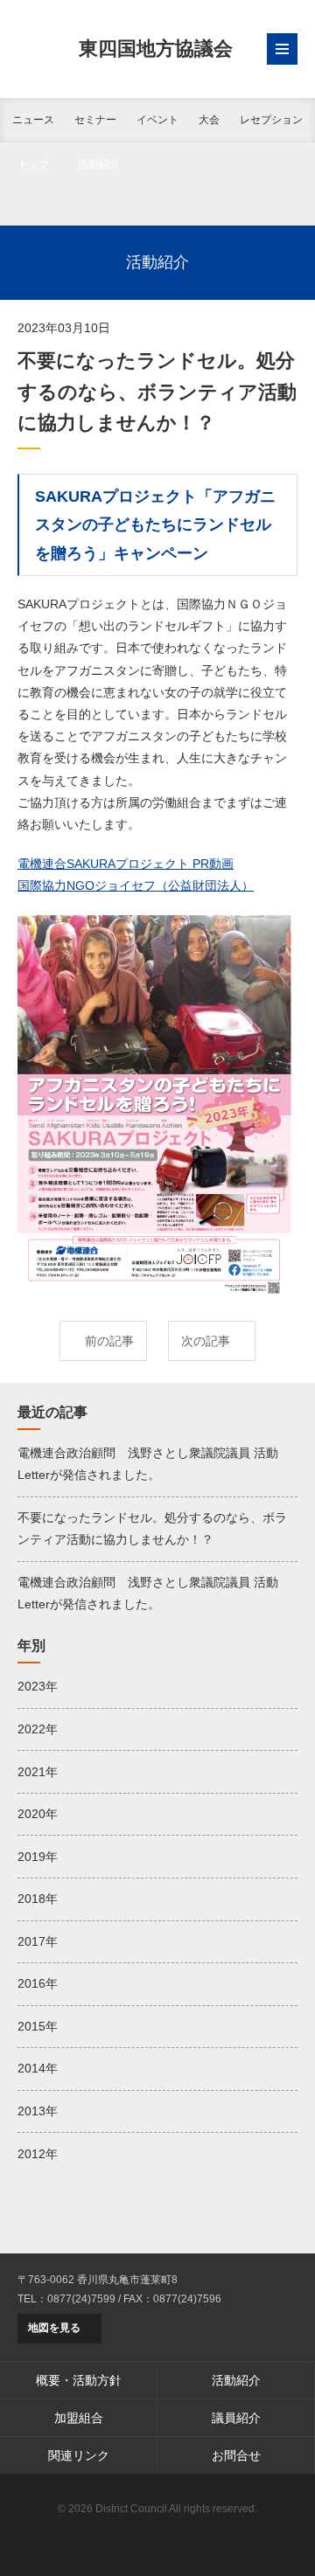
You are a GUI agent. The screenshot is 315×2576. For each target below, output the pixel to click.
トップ (33, 164)
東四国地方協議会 (156, 49)
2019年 (38, 1857)
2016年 (38, 1983)
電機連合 (157, 2537)
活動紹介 (99, 164)
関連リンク (79, 2455)
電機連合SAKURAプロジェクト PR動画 (126, 864)
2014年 (38, 2068)
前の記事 (109, 1341)
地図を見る (54, 2328)
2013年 (38, 2111)
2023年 (38, 1686)
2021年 (38, 1772)
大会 (209, 120)
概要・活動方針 (79, 2380)
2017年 (38, 1941)
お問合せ (236, 2455)
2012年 (38, 2154)
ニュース (33, 120)
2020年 (38, 1814)
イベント (157, 120)
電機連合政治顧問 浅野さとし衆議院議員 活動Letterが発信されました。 (148, 1464)
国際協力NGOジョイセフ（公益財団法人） (136, 885)
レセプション (271, 120)
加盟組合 (79, 2418)
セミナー (95, 120)
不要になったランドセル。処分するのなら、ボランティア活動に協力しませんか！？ (152, 1528)
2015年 (38, 2026)
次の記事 (206, 1341)
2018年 (38, 1899)
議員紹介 (236, 2418)
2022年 (38, 1729)
